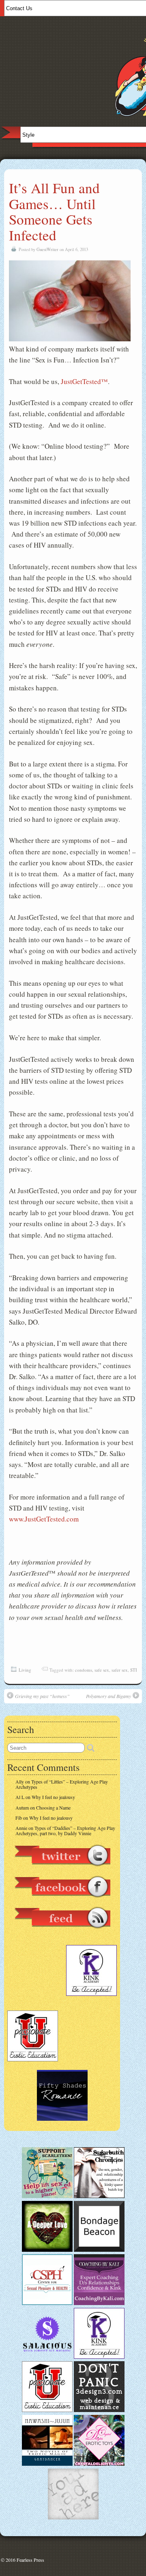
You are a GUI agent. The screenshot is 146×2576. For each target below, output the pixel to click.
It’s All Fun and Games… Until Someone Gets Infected (54, 211)
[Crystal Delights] (99, 2464)
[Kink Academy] (99, 2357)
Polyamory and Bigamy (108, 1696)
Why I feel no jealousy (53, 1797)
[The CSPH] (47, 2303)
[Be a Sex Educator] (99, 2303)
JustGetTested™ (84, 381)
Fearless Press (30, 2560)
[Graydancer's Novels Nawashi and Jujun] (47, 2464)
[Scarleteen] (47, 2196)
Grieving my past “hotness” (42, 1696)
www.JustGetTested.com (44, 1519)
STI (134, 1670)
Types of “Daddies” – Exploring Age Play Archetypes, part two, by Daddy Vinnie (65, 1830)
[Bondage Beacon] (99, 2250)
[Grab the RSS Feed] (62, 1932)
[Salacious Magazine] (47, 2357)
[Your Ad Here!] (73, 2517)
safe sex (102, 1670)
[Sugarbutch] (99, 2196)
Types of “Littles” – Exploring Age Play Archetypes (62, 1784)
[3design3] (99, 2410)
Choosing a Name (53, 1808)
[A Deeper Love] (47, 2250)
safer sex (120, 1670)
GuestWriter (47, 249)
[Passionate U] (47, 2410)
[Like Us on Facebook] (62, 1901)
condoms (84, 1670)
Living (25, 1670)
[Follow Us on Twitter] (62, 1870)
